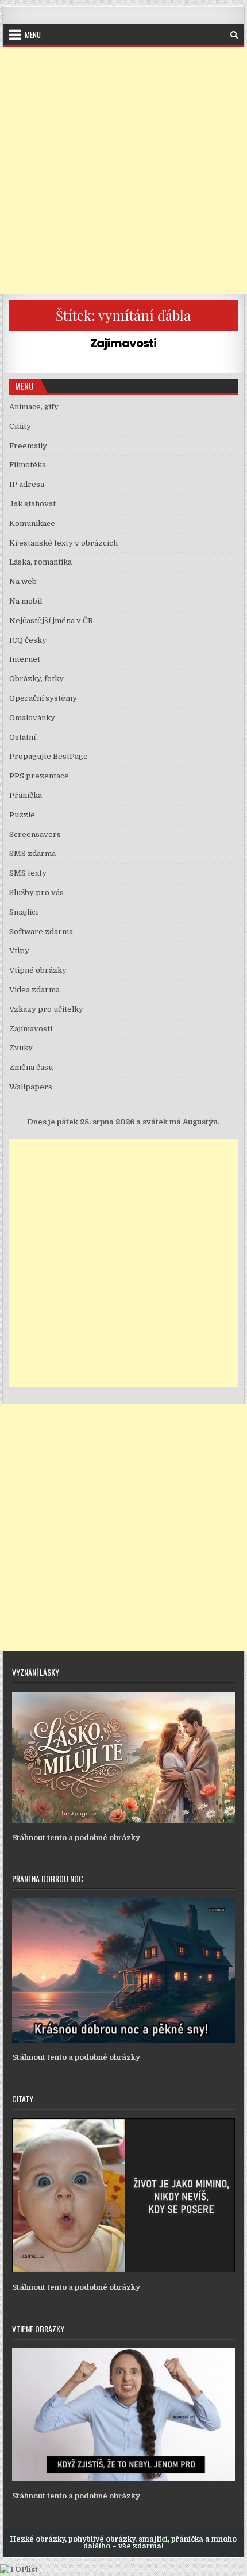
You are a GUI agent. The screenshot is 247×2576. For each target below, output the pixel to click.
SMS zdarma (32, 853)
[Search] (234, 35)
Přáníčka (26, 795)
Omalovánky (32, 718)
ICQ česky (28, 640)
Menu (33, 34)
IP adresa (27, 484)
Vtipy (19, 951)
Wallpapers (31, 1087)
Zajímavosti (123, 343)
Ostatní (22, 737)
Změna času (31, 1067)
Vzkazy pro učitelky (46, 1009)
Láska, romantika (40, 562)
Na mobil (26, 601)
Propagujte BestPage (49, 756)
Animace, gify (34, 407)
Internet (25, 659)
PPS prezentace (39, 776)
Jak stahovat (32, 504)
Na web (23, 581)
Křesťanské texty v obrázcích (63, 543)
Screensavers (35, 834)
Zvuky (21, 1048)
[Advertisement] (123, 170)
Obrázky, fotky (36, 679)
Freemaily (28, 446)
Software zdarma (41, 932)
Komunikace (32, 523)
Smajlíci (24, 912)
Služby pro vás (36, 892)
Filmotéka (28, 465)
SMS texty (28, 873)
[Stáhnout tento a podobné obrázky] (123, 1820)
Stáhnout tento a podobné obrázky (76, 1838)
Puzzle (22, 815)
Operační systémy (43, 698)
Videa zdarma (34, 990)
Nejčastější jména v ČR (51, 621)
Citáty (20, 426)
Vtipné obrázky (38, 970)
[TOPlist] (19, 2569)
